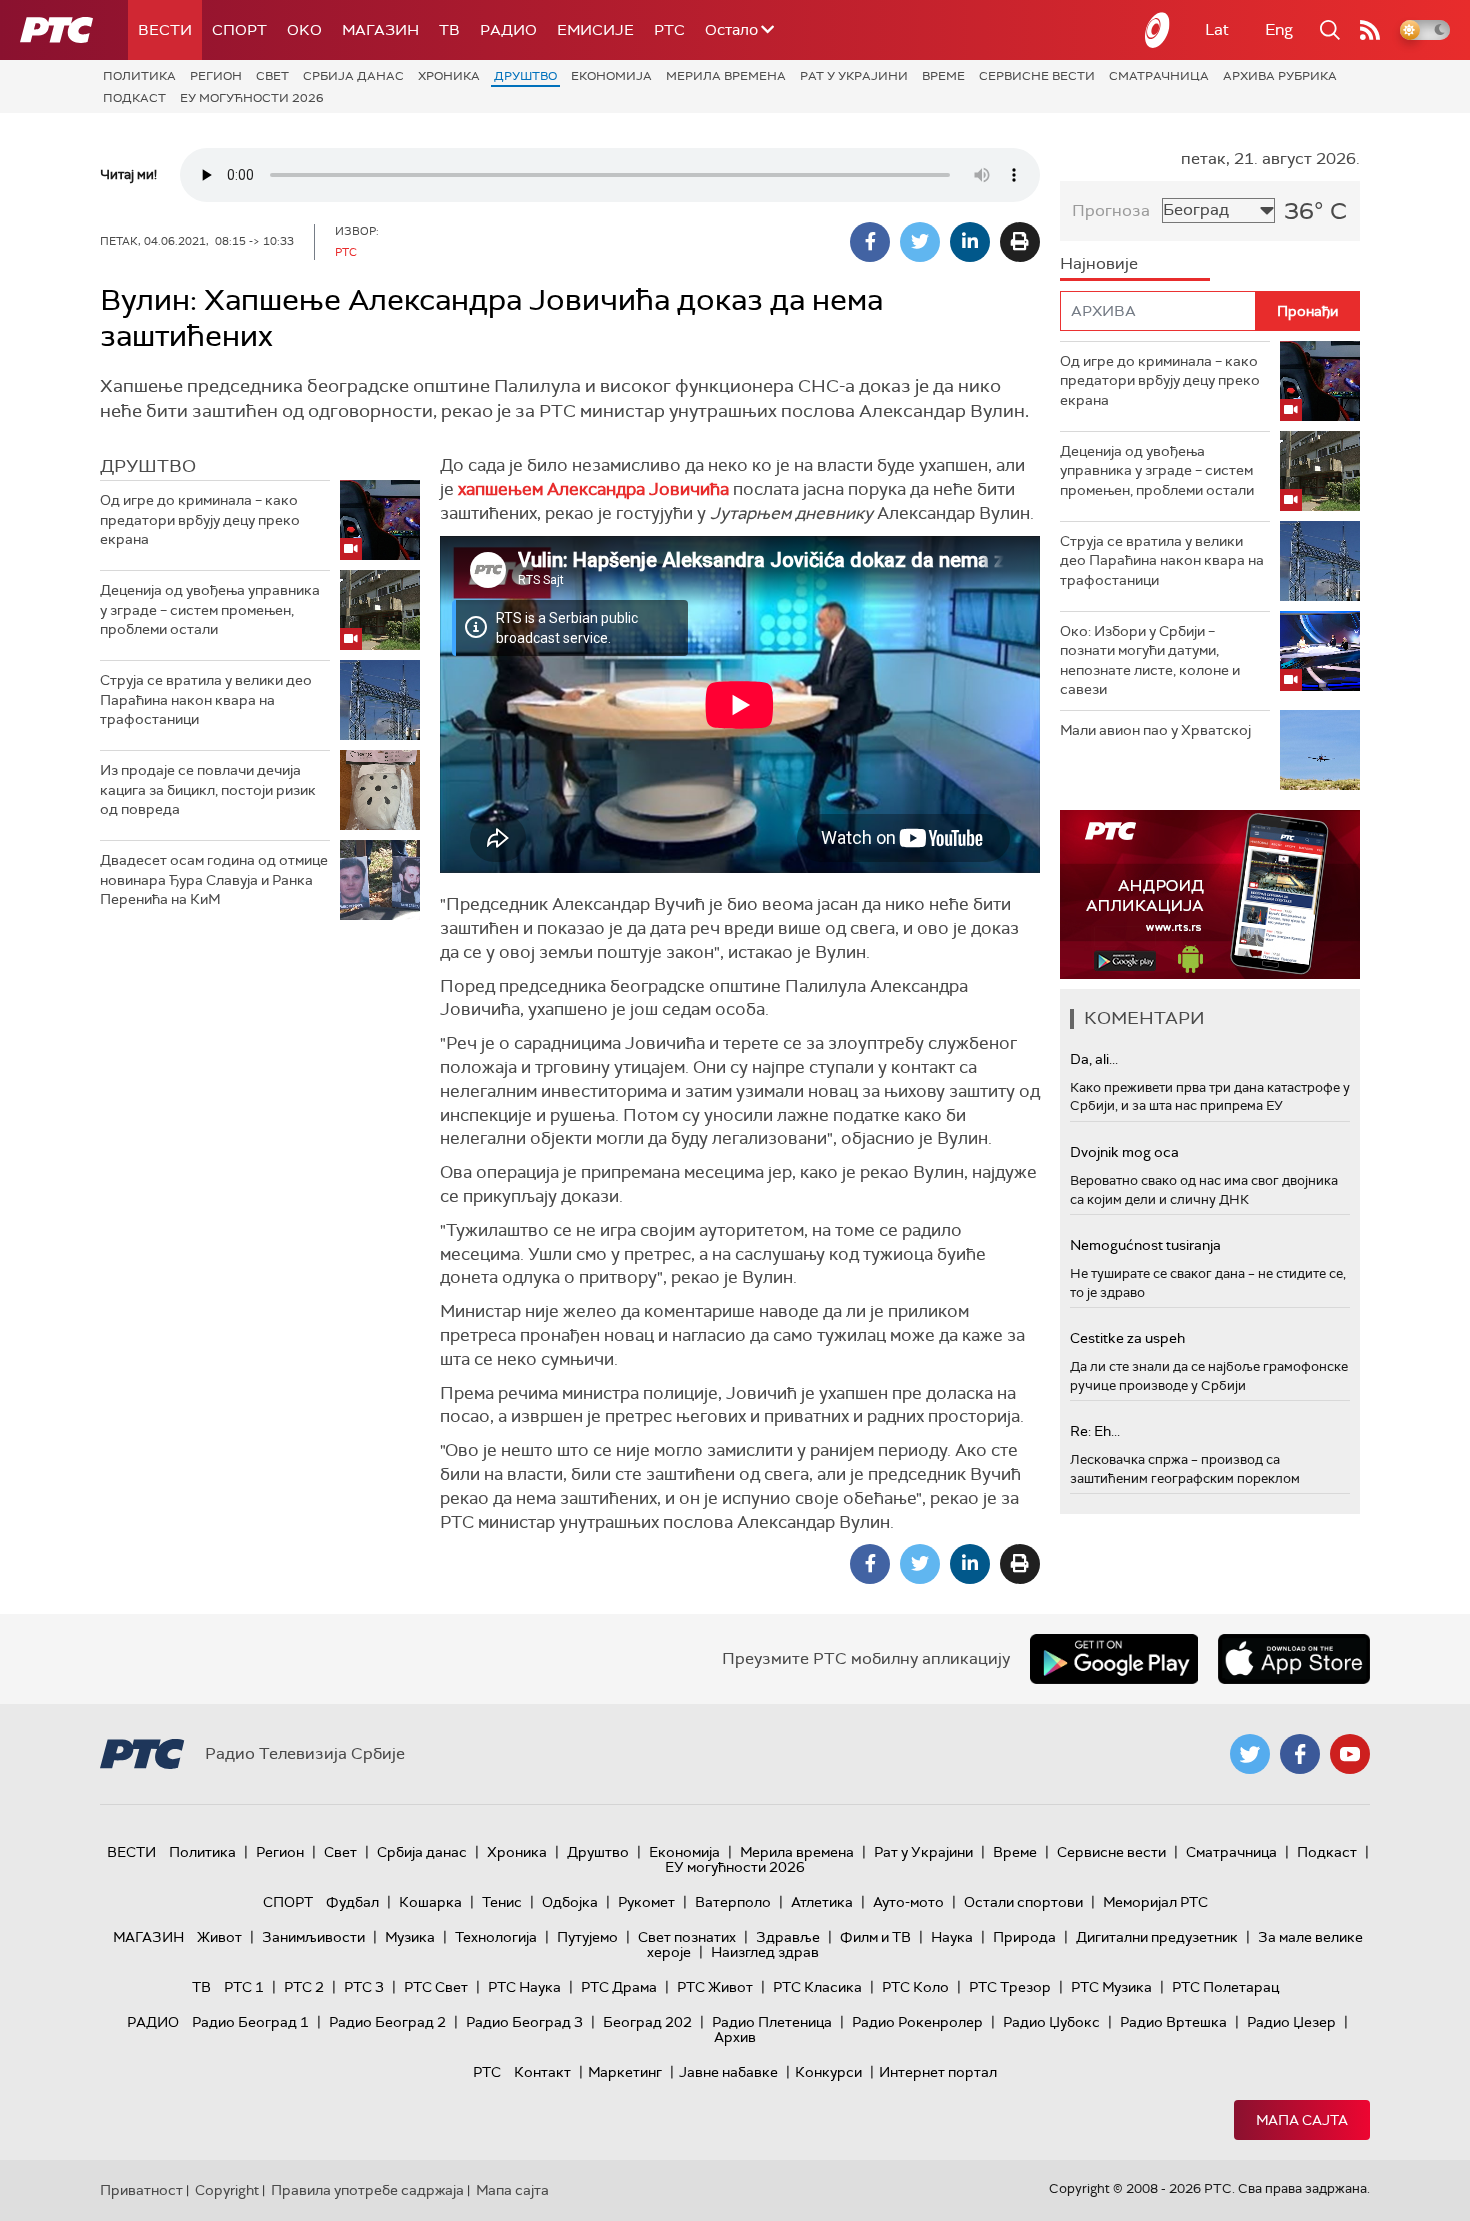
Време (943, 76)
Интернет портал (938, 2072)
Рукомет (646, 1902)
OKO (304, 30)
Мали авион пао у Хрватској (1155, 730)
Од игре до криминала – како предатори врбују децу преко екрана (200, 519)
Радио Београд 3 (524, 2022)
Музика (410, 1937)
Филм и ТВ (875, 1937)
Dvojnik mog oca (1124, 1152)
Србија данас (353, 76)
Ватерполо (733, 1902)
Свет (272, 76)
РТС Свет (436, 1987)
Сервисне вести (1037, 76)
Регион (216, 76)
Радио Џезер (1291, 2022)
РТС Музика (1111, 1987)
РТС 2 (304, 1987)
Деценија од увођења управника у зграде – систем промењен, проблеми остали (210, 609)
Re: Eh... (1095, 1431)
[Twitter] (920, 242)
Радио (508, 30)
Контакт (542, 2072)
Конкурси (828, 2072)
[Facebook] (870, 242)
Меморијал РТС (1155, 1902)
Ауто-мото (908, 1902)
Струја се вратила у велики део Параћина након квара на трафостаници (206, 699)
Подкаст (134, 98)
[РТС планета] (1158, 30)
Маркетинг (625, 2072)
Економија (611, 76)
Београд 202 (647, 2022)
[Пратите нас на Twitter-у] (1250, 1754)
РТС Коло (915, 1987)
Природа (1024, 1937)
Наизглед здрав (765, 1952)
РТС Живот (715, 1987)
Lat (1217, 29)
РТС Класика (817, 1987)
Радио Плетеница (772, 2022)
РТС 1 (244, 1987)
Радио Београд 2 (387, 2022)
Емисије (595, 30)
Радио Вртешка (1173, 2022)
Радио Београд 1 (250, 2022)
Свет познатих (687, 1937)
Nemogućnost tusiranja (1145, 1245)
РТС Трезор (1010, 1987)
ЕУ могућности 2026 (252, 98)
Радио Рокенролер (917, 2022)
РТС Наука (524, 1987)
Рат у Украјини (854, 76)
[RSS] (1370, 30)
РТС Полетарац (1225, 1987)
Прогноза (1111, 210)
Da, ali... (1094, 1059)
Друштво (525, 76)
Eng (1279, 29)
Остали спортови (1023, 1902)
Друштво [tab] (148, 466)
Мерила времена (726, 76)
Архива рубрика (1280, 76)
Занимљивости (313, 1937)
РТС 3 (364, 1987)
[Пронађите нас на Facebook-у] (1300, 1754)
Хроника (449, 76)
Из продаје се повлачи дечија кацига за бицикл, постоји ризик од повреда (208, 789)
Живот (219, 1937)
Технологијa (496, 1937)
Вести (165, 30)
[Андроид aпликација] (1210, 894)
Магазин (380, 30)
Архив (735, 2037)
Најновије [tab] (1099, 263)
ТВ (449, 30)
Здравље (788, 1937)
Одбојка (570, 1902)
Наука (952, 1937)
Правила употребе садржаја (367, 2190)
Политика (139, 76)
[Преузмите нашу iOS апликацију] (1294, 1659)
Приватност (141, 2190)
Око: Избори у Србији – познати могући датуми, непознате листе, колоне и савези (1150, 660)
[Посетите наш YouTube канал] (1350, 1754)
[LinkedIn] (970, 242)
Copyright (227, 2190)
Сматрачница (1159, 76)
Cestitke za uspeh (1127, 1338)
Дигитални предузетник (1157, 1937)
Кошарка (430, 1902)
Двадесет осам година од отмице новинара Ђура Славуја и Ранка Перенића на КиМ (214, 879)
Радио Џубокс (1051, 2022)
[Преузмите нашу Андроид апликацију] (1114, 1659)
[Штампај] (1020, 242)
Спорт (239, 30)
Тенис (502, 1902)
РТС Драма (619, 1987)
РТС (669, 30)
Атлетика (822, 1902)
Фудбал (352, 1902)
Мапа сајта (1302, 2120)
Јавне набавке (728, 2072)
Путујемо (587, 1937)
